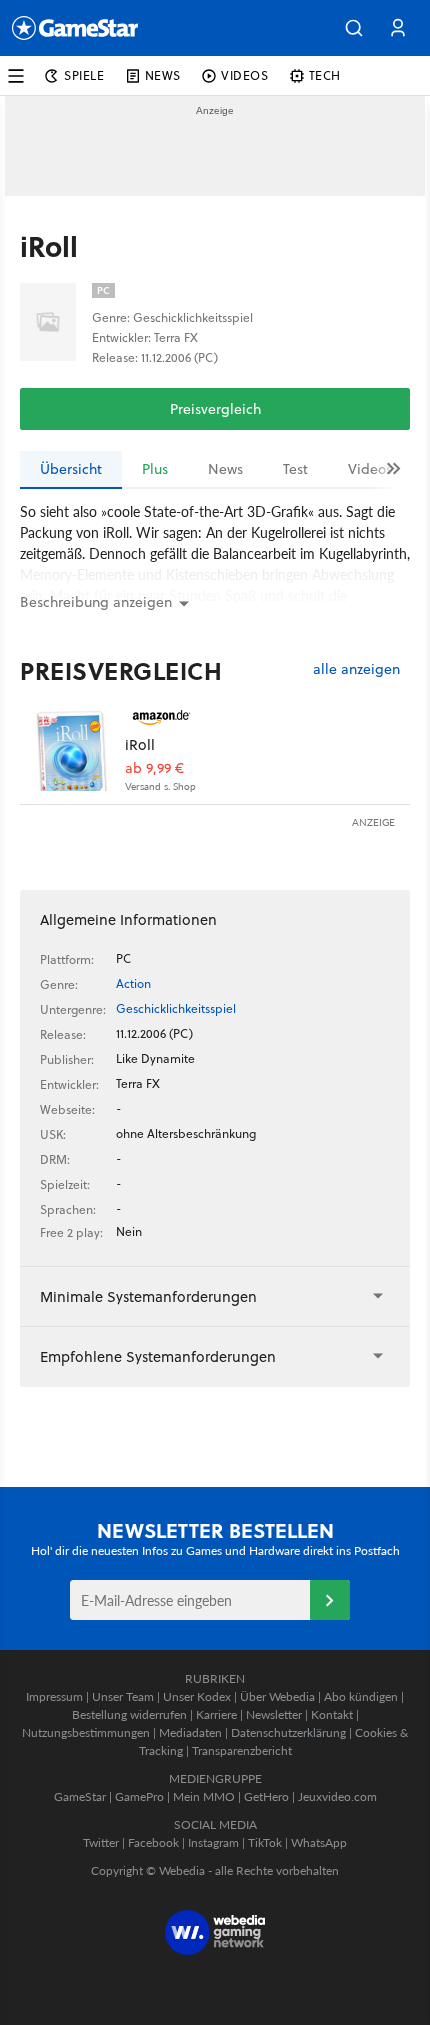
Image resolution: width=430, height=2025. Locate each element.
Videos (370, 469)
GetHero (266, 1796)
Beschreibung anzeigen (96, 602)
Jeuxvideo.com (337, 1796)
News (225, 469)
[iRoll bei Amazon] (72, 748)
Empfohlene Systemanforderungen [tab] (158, 1356)
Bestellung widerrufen (129, 1714)
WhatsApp (319, 1842)
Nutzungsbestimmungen (86, 1732)
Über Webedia (277, 1696)
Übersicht (71, 469)
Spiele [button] (84, 75)
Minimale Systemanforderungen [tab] (148, 1296)
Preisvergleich (215, 409)
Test (295, 469)
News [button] (163, 75)
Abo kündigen (361, 1696)
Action (133, 983)
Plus (155, 469)
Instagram (213, 1842)
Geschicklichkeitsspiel (176, 1008)
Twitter (101, 1842)
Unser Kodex (197, 1696)
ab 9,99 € (154, 768)
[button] (354, 28)
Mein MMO (204, 1796)
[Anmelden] (330, 1600)
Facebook (153, 1842)
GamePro (139, 1796)
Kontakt (332, 1714)
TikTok (265, 1842)
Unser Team (123, 1696)
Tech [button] (325, 75)
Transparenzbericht (242, 1750)
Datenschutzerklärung (288, 1732)
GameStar (80, 1796)
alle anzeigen (356, 669)
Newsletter (274, 1714)
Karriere (216, 1714)
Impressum (54, 1696)
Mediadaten (190, 1732)
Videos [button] (245, 75)
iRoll (140, 744)
